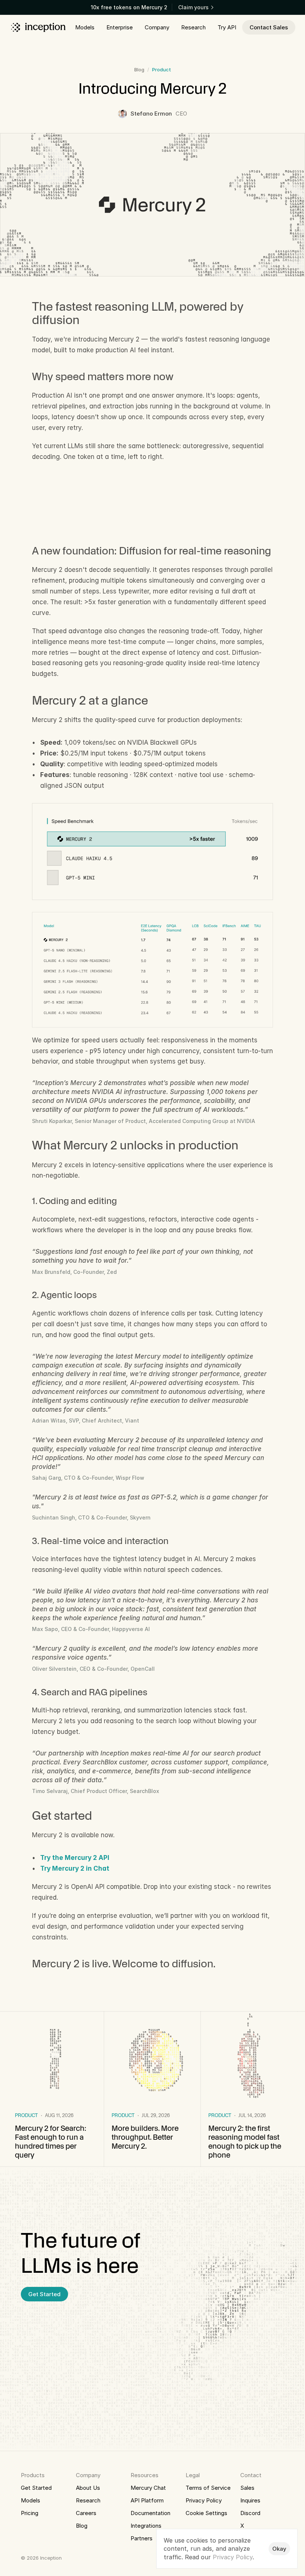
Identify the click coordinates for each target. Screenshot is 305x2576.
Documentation (150, 2513)
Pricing (30, 2513)
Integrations (146, 2526)
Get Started (36, 2488)
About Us (88, 2488)
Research (88, 2500)
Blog (139, 69)
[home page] (38, 27)
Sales (247, 2488)
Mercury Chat (148, 2488)
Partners (142, 2538)
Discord (250, 2513)
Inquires (250, 2500)
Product (162, 69)
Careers (86, 2513)
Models (30, 2500)
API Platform (147, 2500)
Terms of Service (208, 2488)
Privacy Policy (204, 2500)
